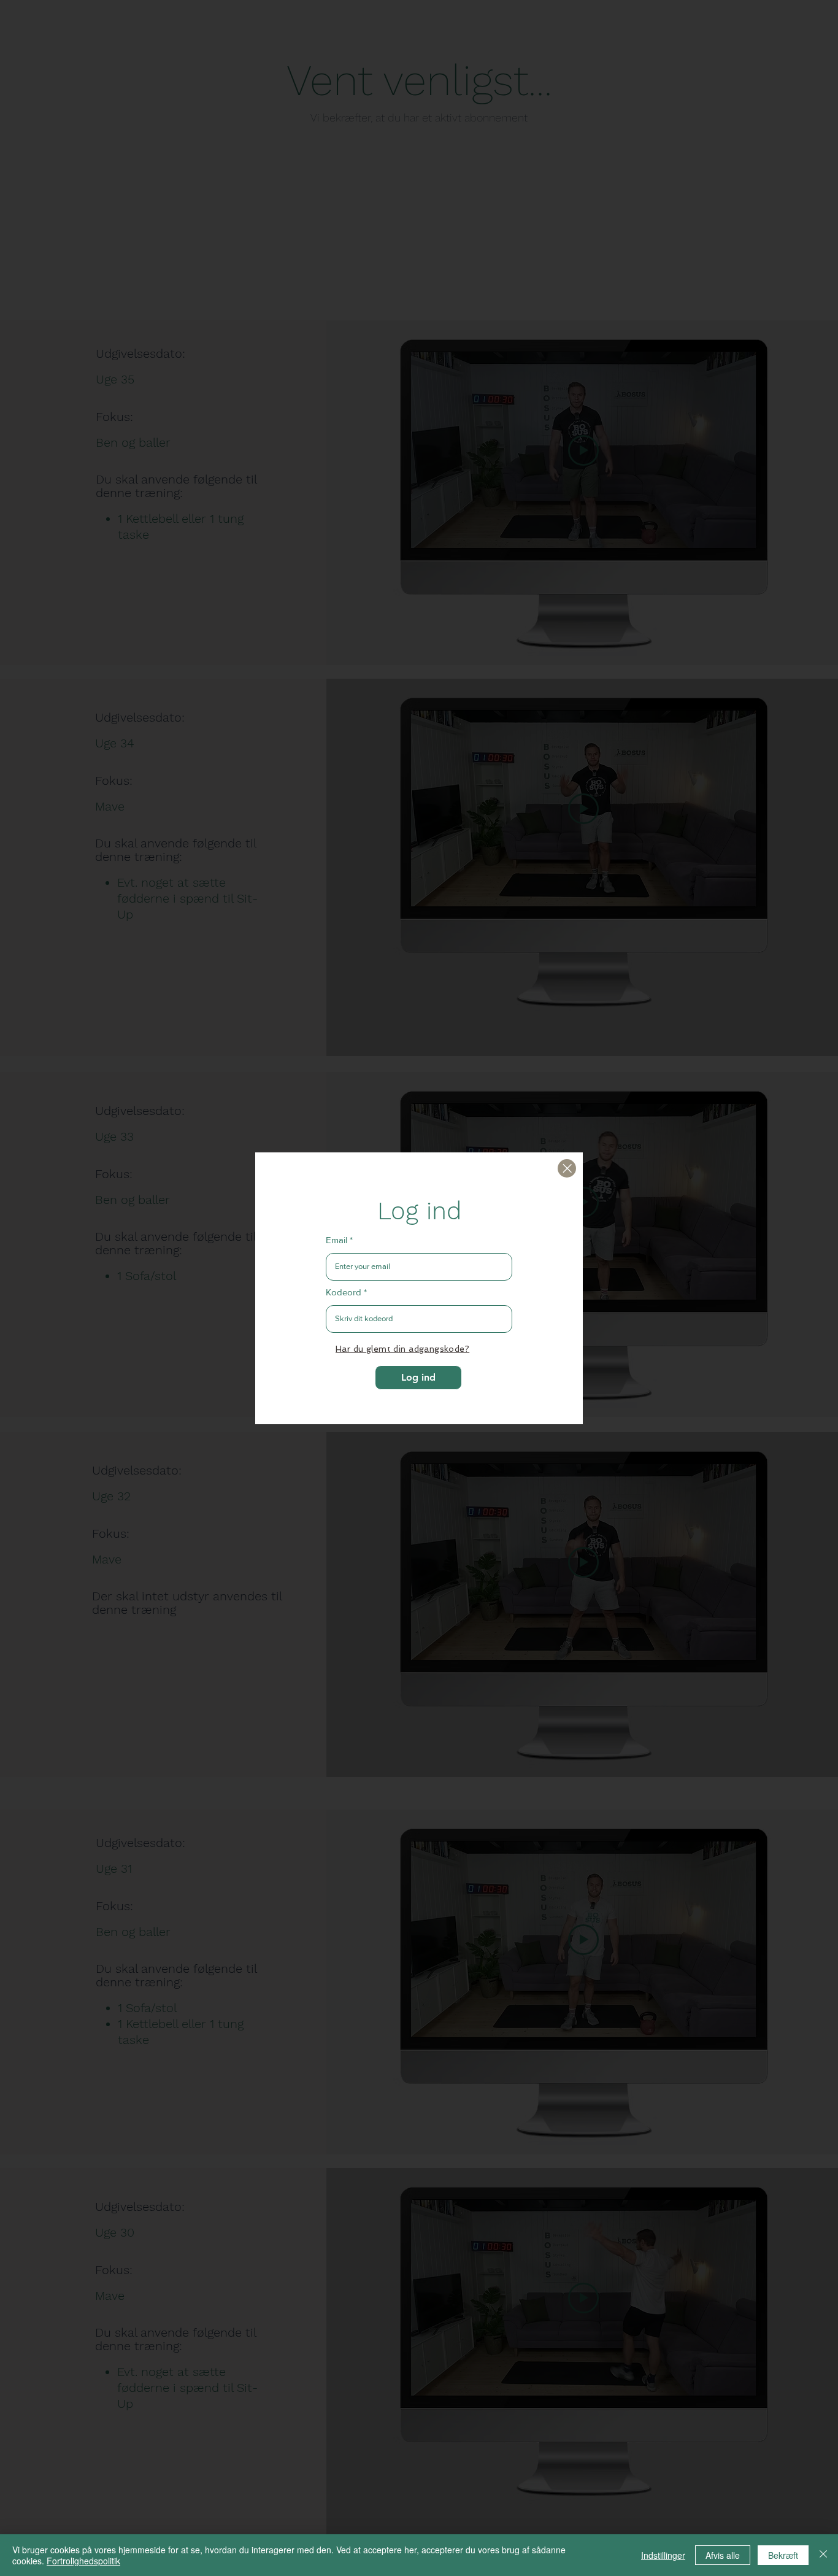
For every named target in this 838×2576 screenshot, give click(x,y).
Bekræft (783, 2555)
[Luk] (567, 1168)
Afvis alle (723, 2555)
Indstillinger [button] (663, 2555)
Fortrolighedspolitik (83, 2561)
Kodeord (344, 1292)
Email (336, 1240)
